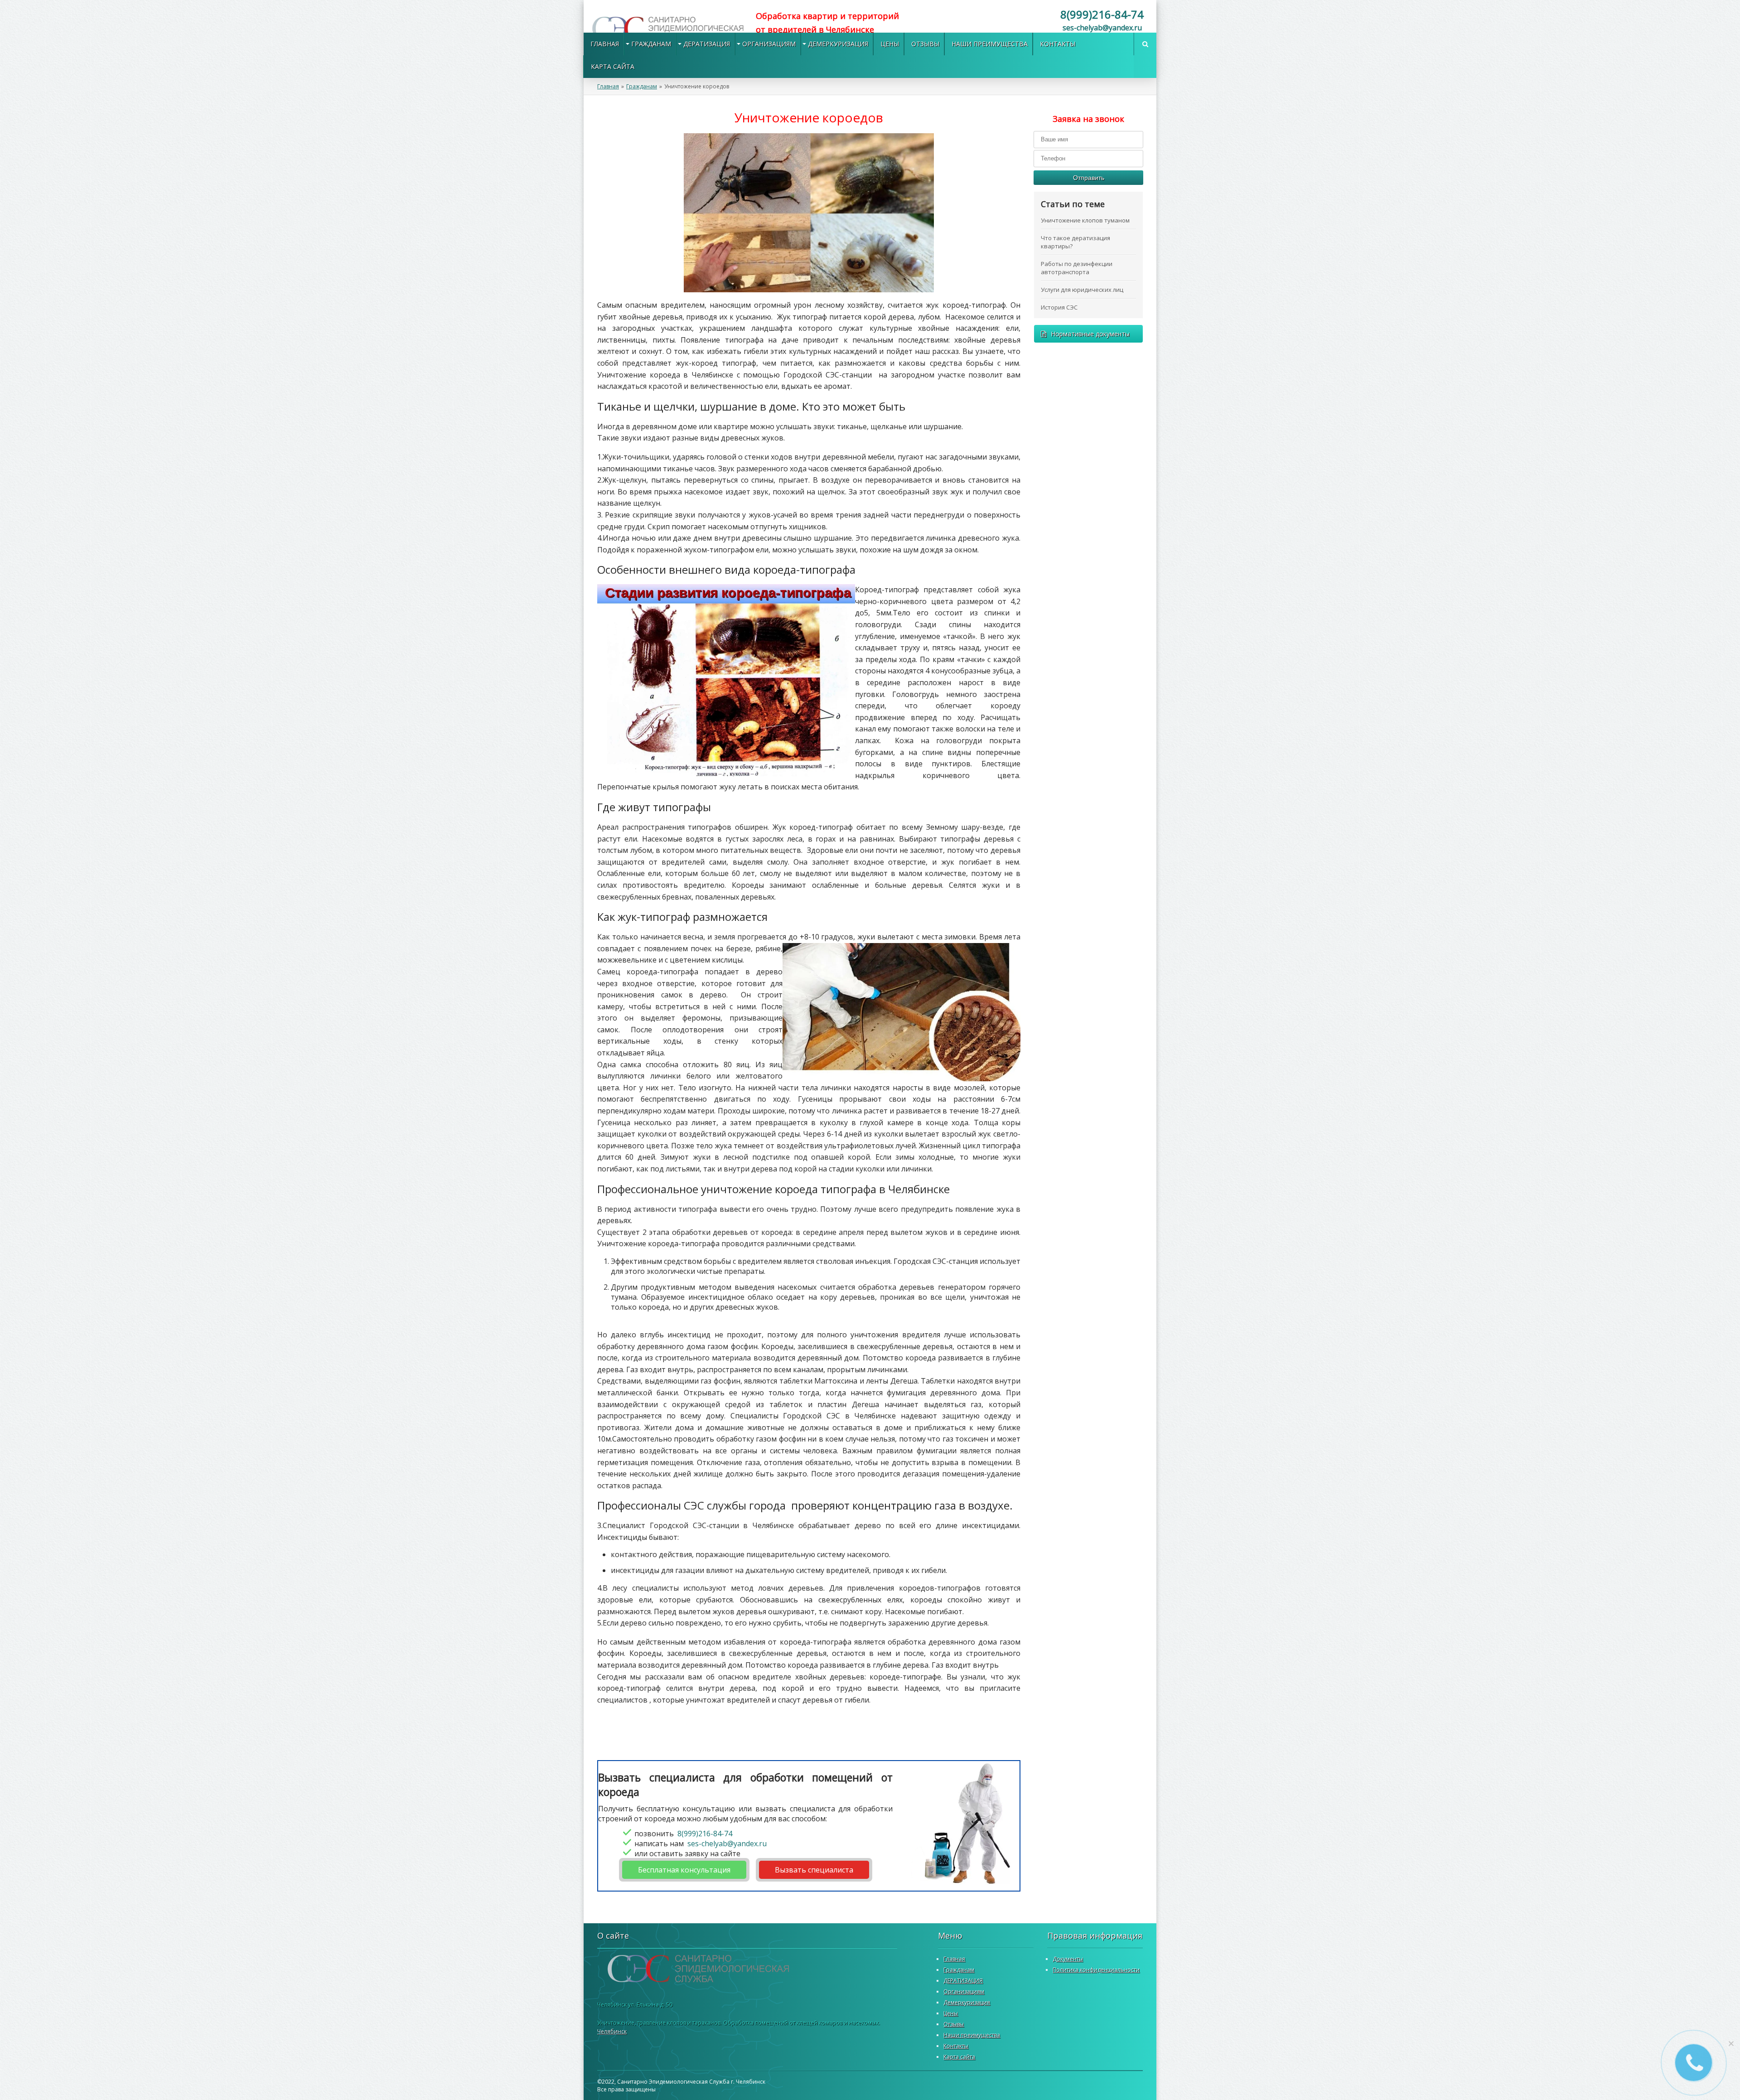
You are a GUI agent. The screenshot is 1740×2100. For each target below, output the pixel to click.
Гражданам (651, 44)
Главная (605, 44)
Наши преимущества (990, 44)
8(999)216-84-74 (1102, 14)
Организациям (769, 44)
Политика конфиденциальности (1096, 1970)
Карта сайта (613, 66)
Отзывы (925, 44)
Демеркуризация (838, 44)
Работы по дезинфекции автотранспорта (1077, 268)
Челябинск (612, 2031)
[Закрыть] (1731, 2043)
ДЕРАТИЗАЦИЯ (707, 44)
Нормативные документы (1090, 334)
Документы (1068, 1959)
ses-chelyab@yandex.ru (1102, 28)
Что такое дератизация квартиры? (1075, 242)
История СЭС (1059, 307)
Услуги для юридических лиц (1082, 290)
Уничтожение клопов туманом (1085, 220)
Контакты (1058, 44)
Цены (890, 44)
